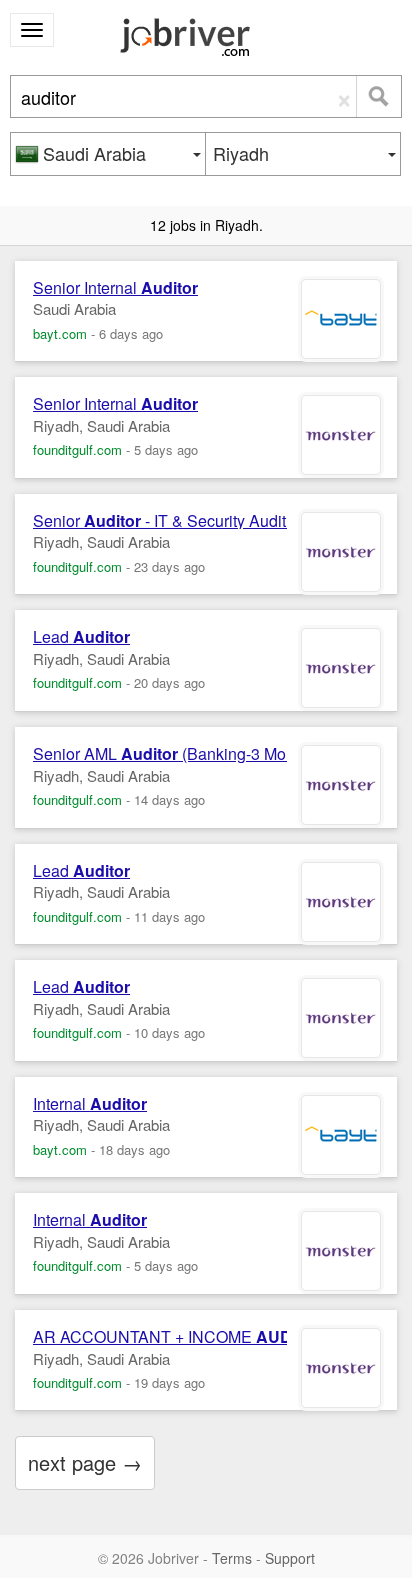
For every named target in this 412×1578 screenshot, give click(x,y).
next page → (85, 1462)
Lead (81, 637)
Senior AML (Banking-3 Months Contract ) (211, 754)
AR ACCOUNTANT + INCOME (181, 1337)
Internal (90, 1104)
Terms (232, 1558)
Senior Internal (115, 288)
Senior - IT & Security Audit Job (174, 521)
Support (290, 1558)
